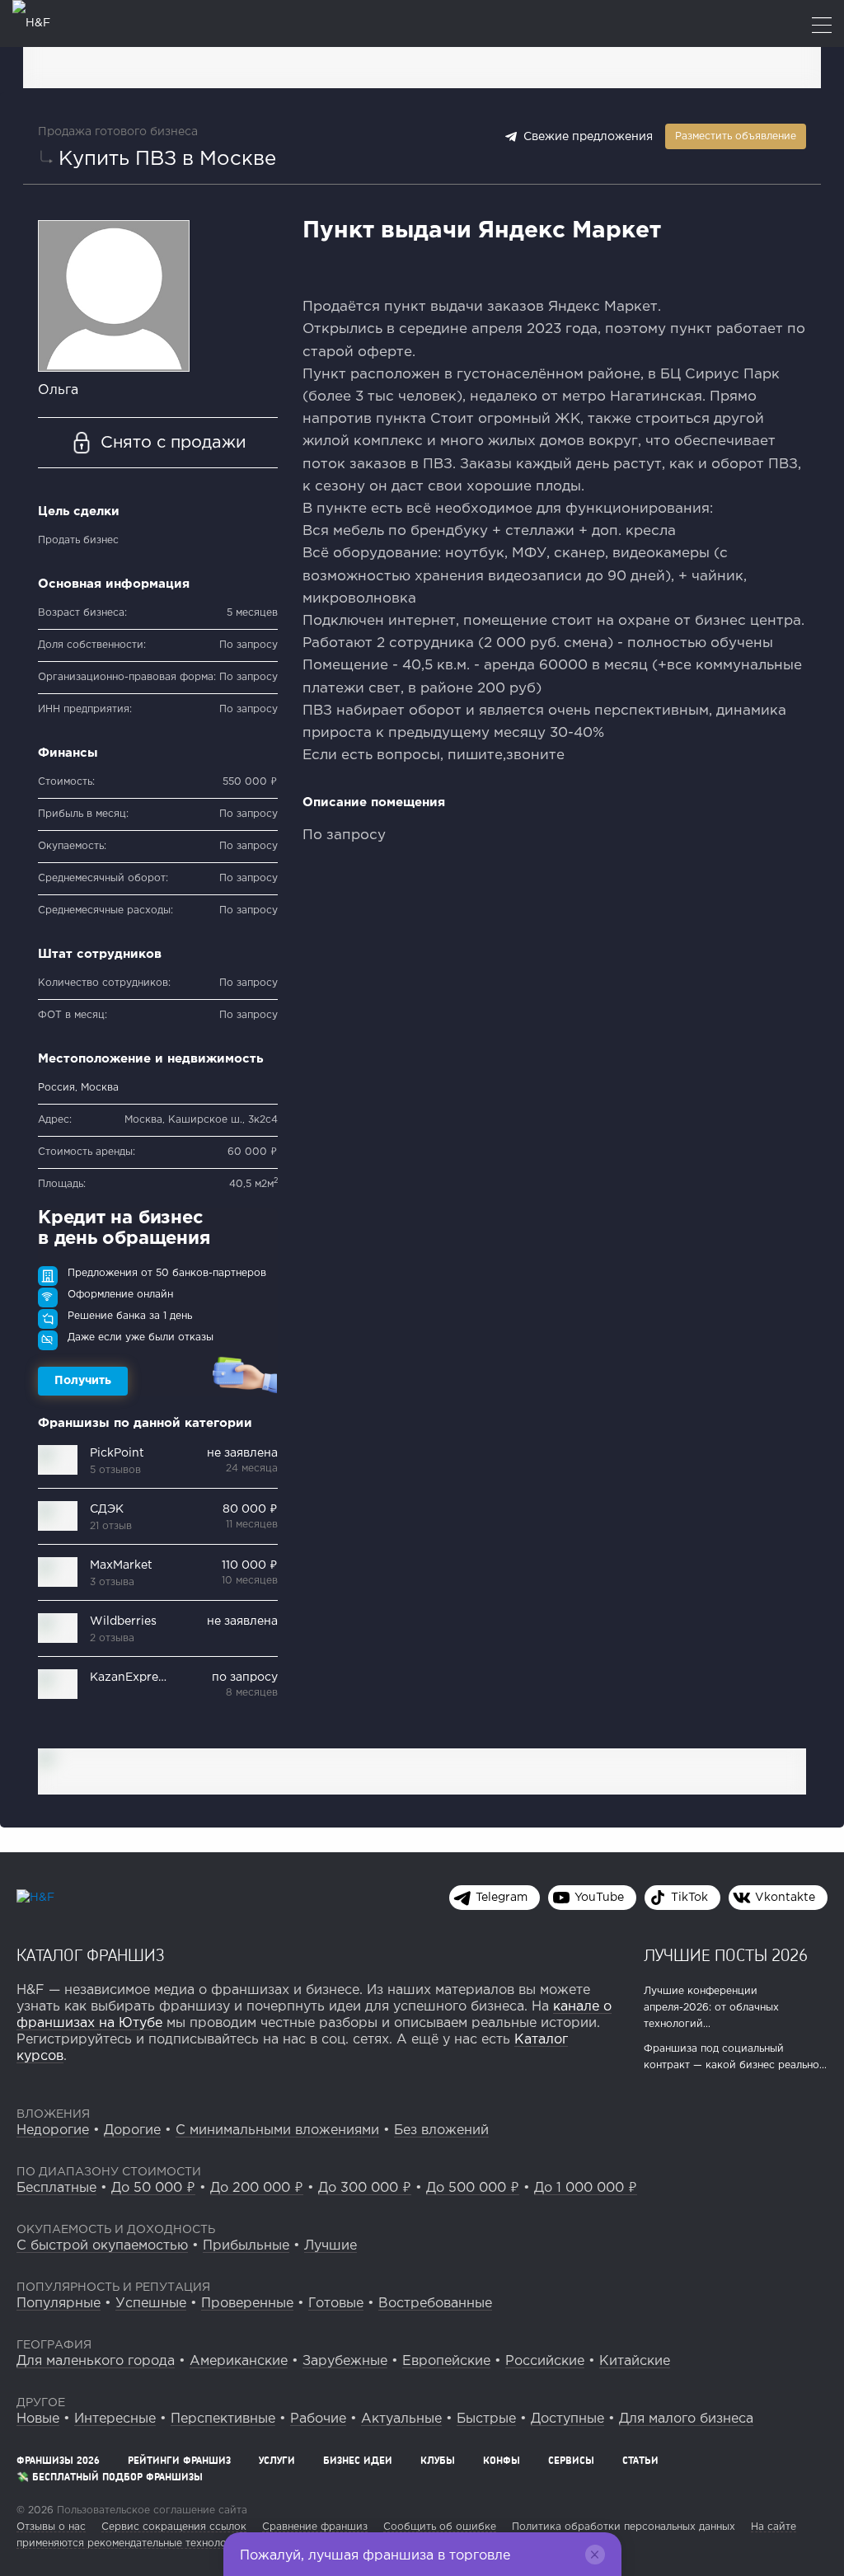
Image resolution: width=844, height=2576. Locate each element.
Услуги (277, 2460)
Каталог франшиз (91, 1954)
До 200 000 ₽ (257, 2188)
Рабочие (318, 2419)
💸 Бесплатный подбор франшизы (110, 2477)
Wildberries (123, 1621)
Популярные (59, 2304)
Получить (83, 1381)
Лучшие (331, 2246)
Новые (38, 2419)
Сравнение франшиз (315, 2527)
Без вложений (441, 2130)
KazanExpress (130, 1677)
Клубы (438, 2460)
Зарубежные (345, 2361)
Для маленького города (96, 2361)
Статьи (640, 2460)
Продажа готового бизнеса (118, 132)
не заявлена (242, 1453)
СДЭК (107, 1509)
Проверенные (247, 2304)
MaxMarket (121, 1565)
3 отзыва (112, 1582)
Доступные (567, 2419)
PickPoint (117, 1453)
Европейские (446, 2361)
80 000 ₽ (250, 1509)
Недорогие (53, 2130)
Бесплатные (56, 2188)
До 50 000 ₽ (153, 2188)
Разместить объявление (736, 136)
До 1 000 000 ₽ (586, 2188)
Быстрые (486, 2419)
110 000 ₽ (250, 1565)
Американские (239, 2361)
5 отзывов (115, 1470)
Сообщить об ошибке (440, 2527)
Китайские (635, 2361)
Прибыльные (246, 2246)
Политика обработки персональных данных (624, 2527)
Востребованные (435, 2304)
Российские (545, 2361)
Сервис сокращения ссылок (174, 2527)
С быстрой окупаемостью (102, 2246)
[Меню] (822, 27)
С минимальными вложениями (277, 2130)
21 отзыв (111, 1526)
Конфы (502, 2460)
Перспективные (223, 2419)
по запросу (245, 1677)
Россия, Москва (78, 1088)
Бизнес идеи (358, 2460)
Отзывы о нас (51, 2527)
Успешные (151, 2304)
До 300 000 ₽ (365, 2188)
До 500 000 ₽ (473, 2188)
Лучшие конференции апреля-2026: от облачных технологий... (711, 2008)
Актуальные (401, 2419)
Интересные (115, 2419)
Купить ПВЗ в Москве (167, 159)
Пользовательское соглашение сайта (150, 2510)
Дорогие (132, 2130)
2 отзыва (112, 1638)
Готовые (336, 2304)
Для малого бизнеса (686, 2419)
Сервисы (571, 2460)
